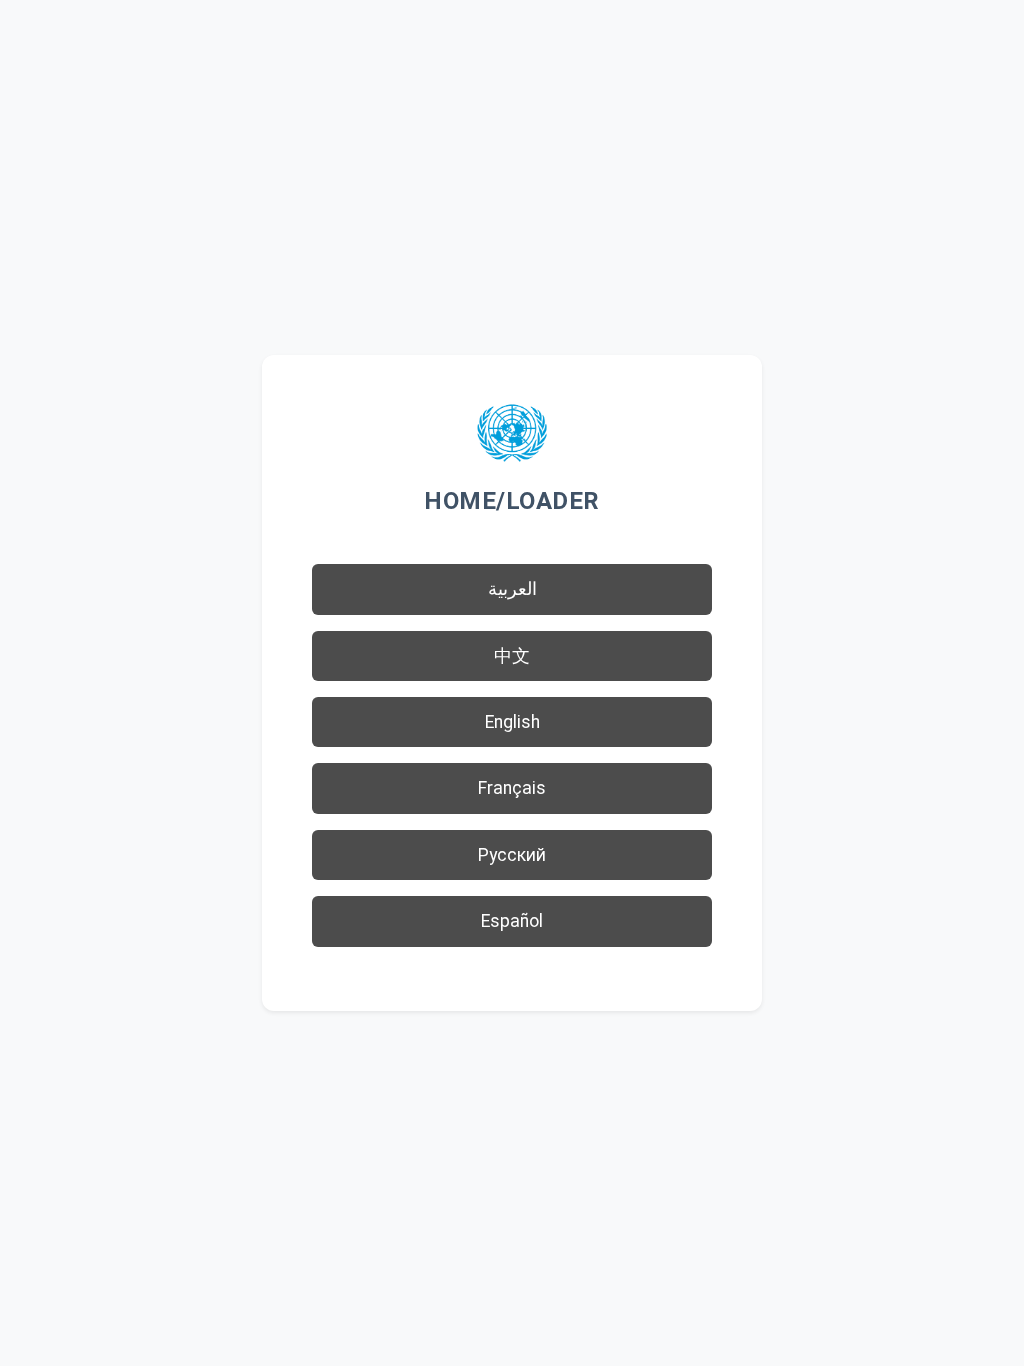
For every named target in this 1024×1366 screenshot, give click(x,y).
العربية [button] (512, 589)
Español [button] (512, 921)
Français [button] (512, 788)
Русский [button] (512, 855)
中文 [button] (512, 656)
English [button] (512, 722)
